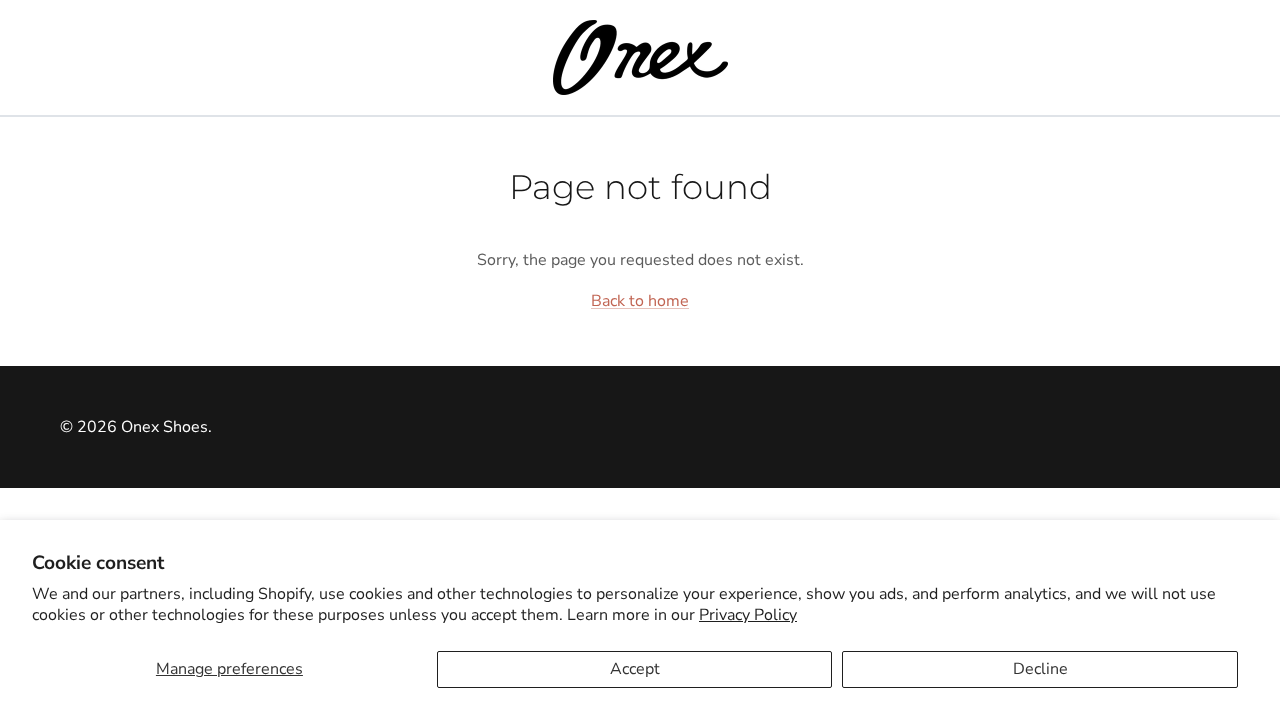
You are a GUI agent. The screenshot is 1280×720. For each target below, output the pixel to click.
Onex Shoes (164, 427)
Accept (635, 669)
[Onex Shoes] (640, 57)
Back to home (640, 301)
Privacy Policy (748, 615)
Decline (1040, 669)
